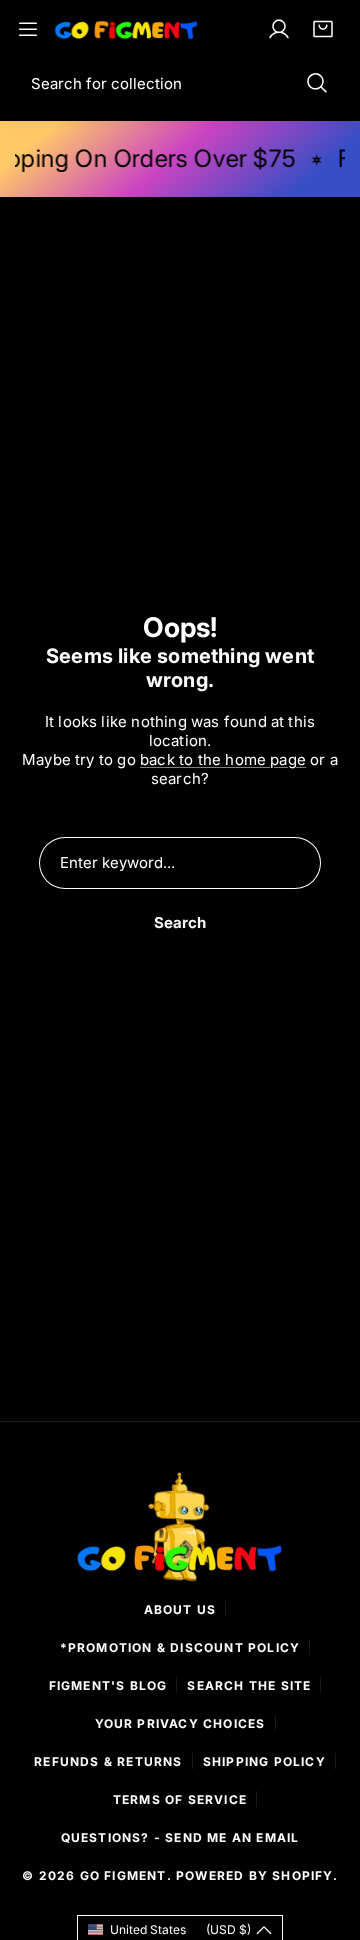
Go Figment (123, 1875)
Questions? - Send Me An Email (180, 1837)
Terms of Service (180, 1799)
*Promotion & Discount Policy (180, 1647)
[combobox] (180, 83)
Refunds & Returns (108, 1761)
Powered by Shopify (254, 1875)
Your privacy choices (180, 1723)
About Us (180, 1609)
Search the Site (249, 1685)
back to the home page (223, 759)
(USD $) (180, 1929)
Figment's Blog (108, 1685)
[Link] (126, 28)
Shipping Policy (264, 1761)
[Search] (317, 82)
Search (180, 922)
